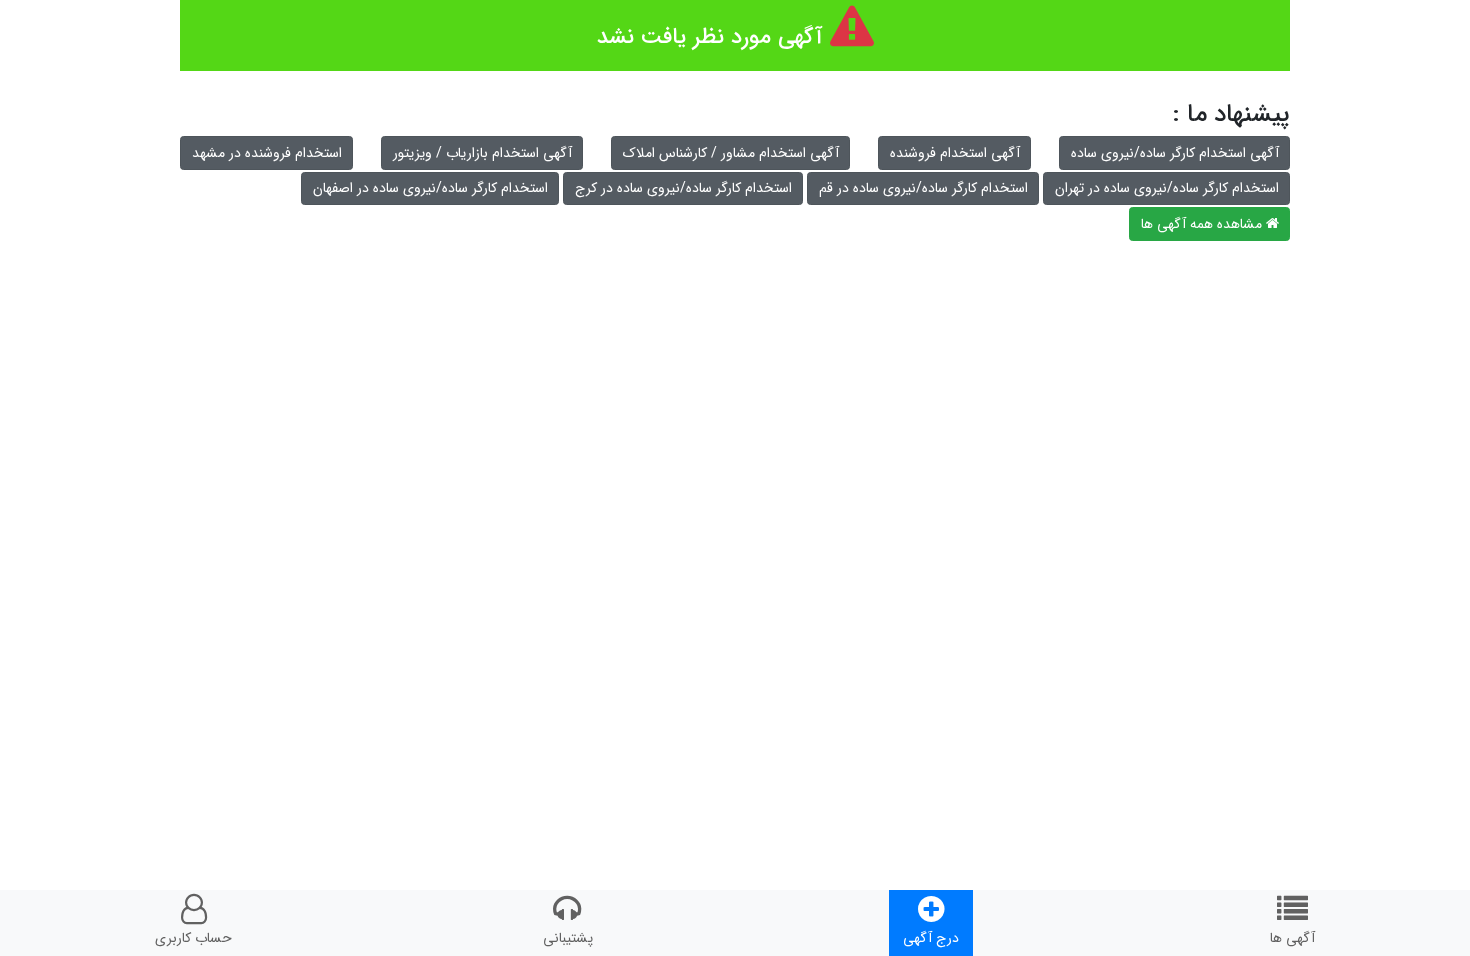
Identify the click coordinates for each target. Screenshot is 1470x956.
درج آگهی (931, 938)
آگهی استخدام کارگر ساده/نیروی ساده (1175, 153)
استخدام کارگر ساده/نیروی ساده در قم (923, 188)
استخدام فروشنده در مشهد (267, 153)
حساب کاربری (193, 938)
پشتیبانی (568, 938)
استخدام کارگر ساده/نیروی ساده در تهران (1167, 188)
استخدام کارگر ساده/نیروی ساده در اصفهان (430, 188)
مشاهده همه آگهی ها (1203, 224)
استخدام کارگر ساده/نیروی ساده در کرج (683, 188)
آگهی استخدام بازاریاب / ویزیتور (482, 153)
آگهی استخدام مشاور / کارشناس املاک (731, 153)
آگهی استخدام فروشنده (955, 153)
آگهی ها (1292, 938)
